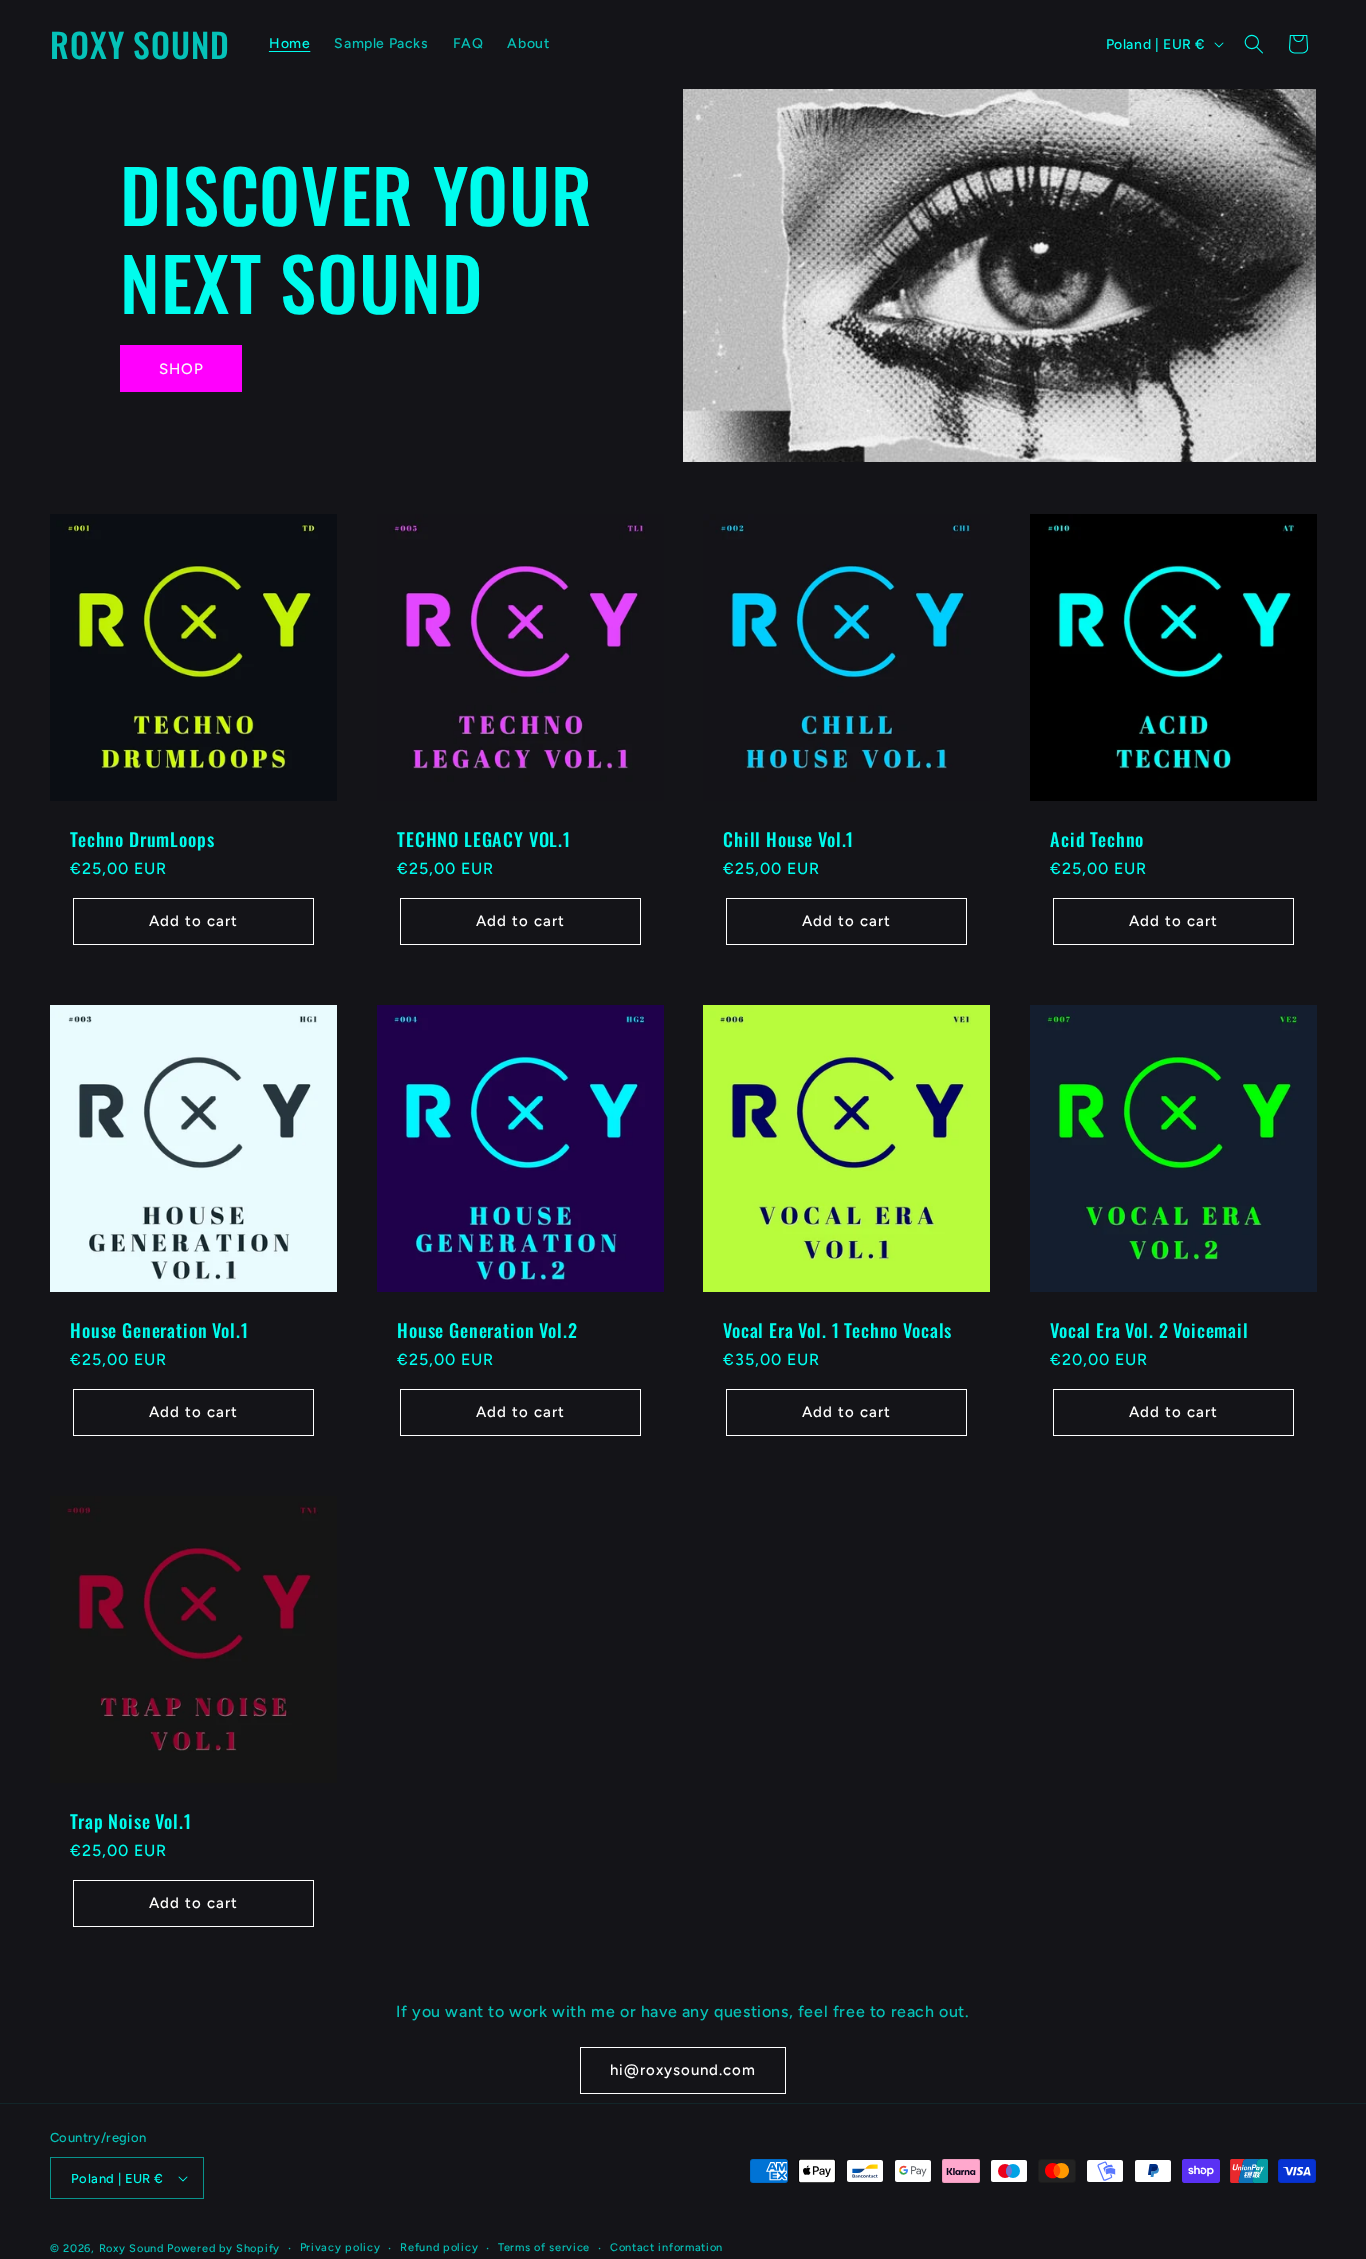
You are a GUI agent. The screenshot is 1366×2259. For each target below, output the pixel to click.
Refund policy (439, 2247)
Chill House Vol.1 (788, 839)
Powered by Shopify (223, 2248)
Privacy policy (340, 2247)
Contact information (666, 2247)
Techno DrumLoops (142, 839)
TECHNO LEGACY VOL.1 (484, 839)
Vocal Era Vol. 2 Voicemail (1149, 1329)
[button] (1254, 44)
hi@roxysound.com (683, 2070)
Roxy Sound (131, 2248)
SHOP (181, 369)
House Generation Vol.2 (487, 1329)
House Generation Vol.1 (159, 1329)
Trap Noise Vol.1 (130, 1820)
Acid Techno (1097, 839)
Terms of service (544, 2247)
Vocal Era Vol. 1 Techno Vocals (837, 1329)
